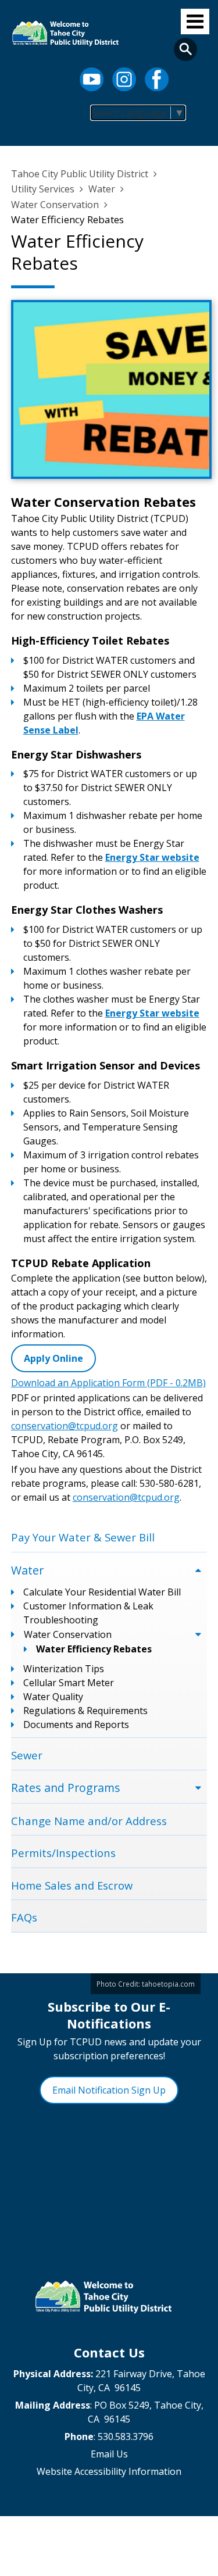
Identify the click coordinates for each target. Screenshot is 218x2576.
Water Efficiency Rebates (94, 1649)
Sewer (27, 1755)
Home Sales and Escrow (72, 1885)
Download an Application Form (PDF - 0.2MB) (108, 1383)
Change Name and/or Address (89, 1821)
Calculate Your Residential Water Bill (102, 1592)
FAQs (24, 1917)
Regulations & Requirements (85, 1711)
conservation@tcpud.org (65, 1426)
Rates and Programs (66, 1788)
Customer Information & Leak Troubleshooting (88, 1613)
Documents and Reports (76, 1725)
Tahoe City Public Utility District (80, 174)
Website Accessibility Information (109, 2471)
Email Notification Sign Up (109, 2090)
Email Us (109, 2454)
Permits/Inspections (63, 1853)
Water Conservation (55, 205)
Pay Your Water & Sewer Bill (83, 1537)
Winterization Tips (64, 1669)
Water (102, 189)
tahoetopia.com (168, 1984)
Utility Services (43, 189)
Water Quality (53, 1697)
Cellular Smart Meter (69, 1683)
